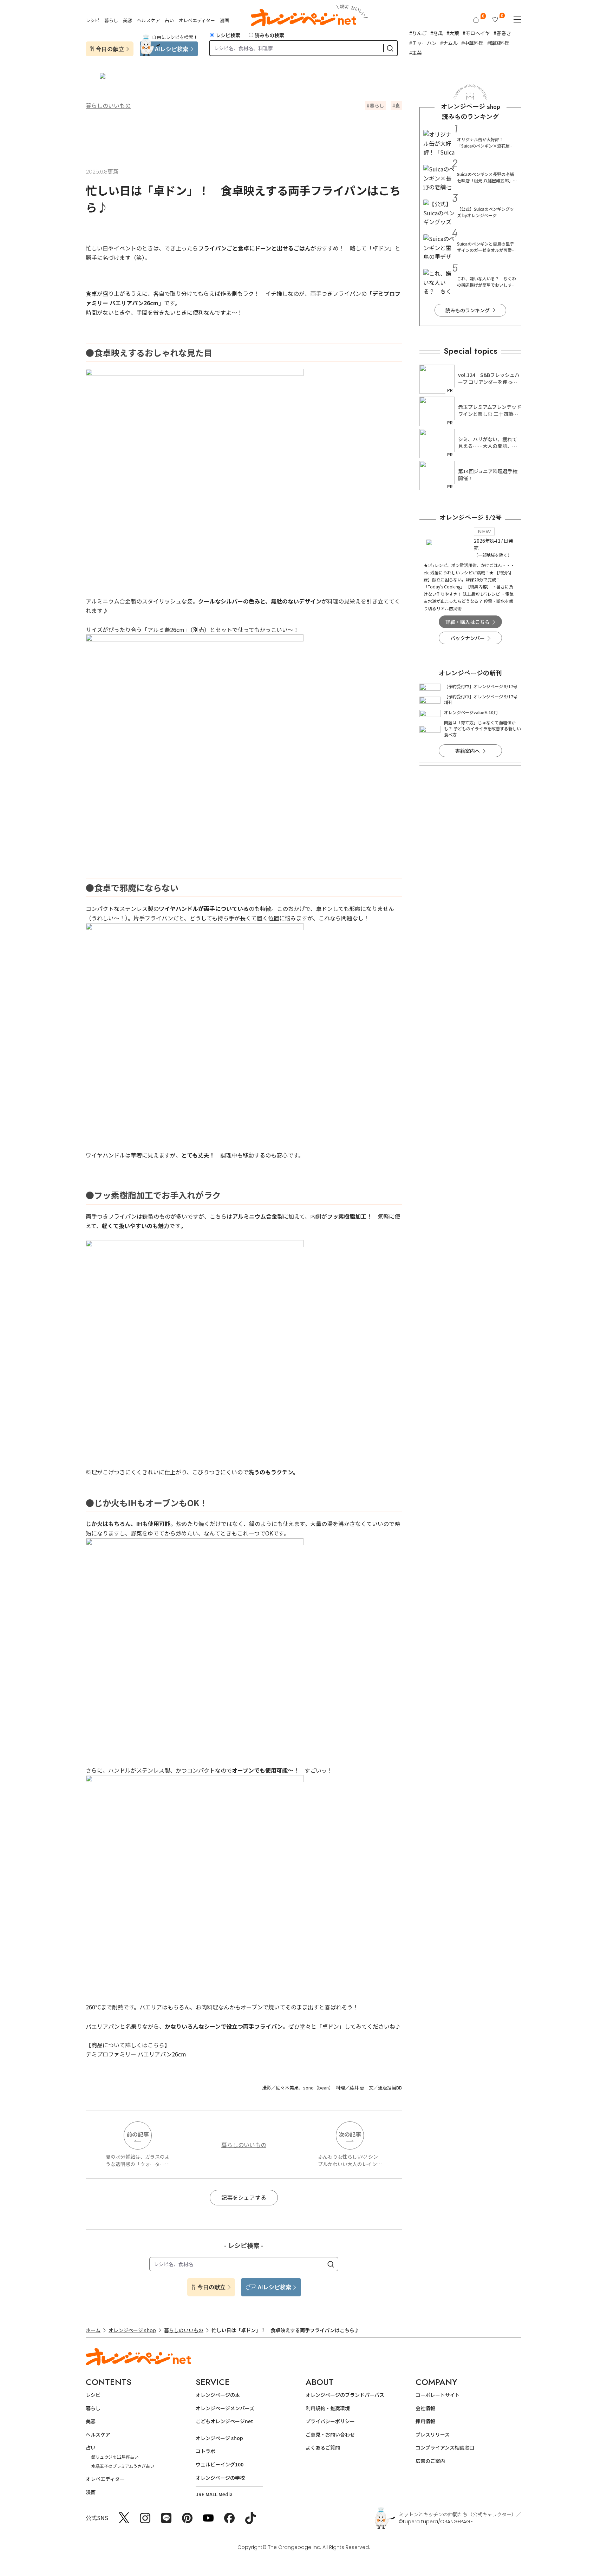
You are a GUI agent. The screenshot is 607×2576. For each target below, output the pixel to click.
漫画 (224, 20)
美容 (128, 20)
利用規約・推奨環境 (328, 2408)
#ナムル (449, 43)
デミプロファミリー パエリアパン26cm (136, 2054)
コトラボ (205, 2451)
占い (169, 20)
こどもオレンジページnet (224, 2421)
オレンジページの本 (218, 2395)
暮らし (111, 20)
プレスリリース (433, 2434)
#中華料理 (472, 43)
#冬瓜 (437, 33)
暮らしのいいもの (108, 105)
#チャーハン (423, 43)
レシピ (93, 20)
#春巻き (502, 33)
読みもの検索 (269, 35)
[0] (476, 20)
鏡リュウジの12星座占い (115, 2457)
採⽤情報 (425, 2421)
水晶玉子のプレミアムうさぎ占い (123, 2466)
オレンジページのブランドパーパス (345, 2395)
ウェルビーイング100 (220, 2464)
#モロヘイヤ (476, 33)
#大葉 (453, 33)
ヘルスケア (148, 20)
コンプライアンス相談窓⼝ (445, 2447)
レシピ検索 (228, 35)
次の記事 (350, 2134)
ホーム (93, 2330)
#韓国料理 (498, 43)
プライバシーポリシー (330, 2421)
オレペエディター (197, 20)
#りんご (418, 33)
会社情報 (425, 2408)
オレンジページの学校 (220, 2478)
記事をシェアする (244, 2197)
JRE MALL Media (214, 2494)
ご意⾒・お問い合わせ (330, 2434)
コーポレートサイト (438, 2395)
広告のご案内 (430, 2461)
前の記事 (138, 2134)
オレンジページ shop (132, 2330)
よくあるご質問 (323, 2447)
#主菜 (416, 53)
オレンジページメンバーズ (225, 2408)
